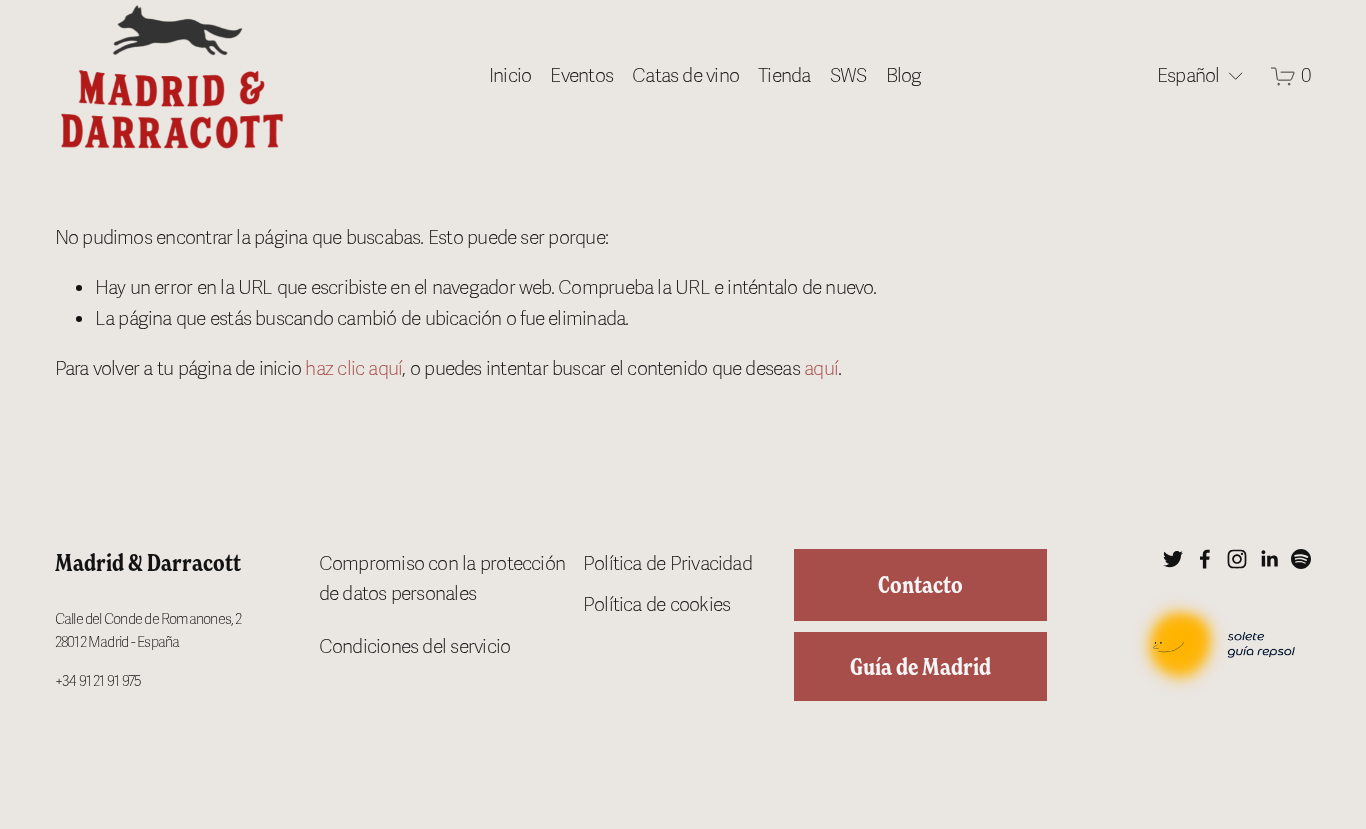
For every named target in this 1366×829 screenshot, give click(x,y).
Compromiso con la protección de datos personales (442, 579)
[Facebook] (1205, 559)
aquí (821, 369)
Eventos (581, 76)
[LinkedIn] (1269, 559)
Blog (904, 76)
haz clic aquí (353, 369)
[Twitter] (1173, 559)
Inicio (510, 76)
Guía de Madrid (920, 666)
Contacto (920, 584)
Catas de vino (685, 76)
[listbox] (1190, 76)
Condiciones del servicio (415, 647)
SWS (848, 76)
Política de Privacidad (667, 564)
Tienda (784, 76)
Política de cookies (656, 605)
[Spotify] (1301, 559)
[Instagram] (1237, 559)
